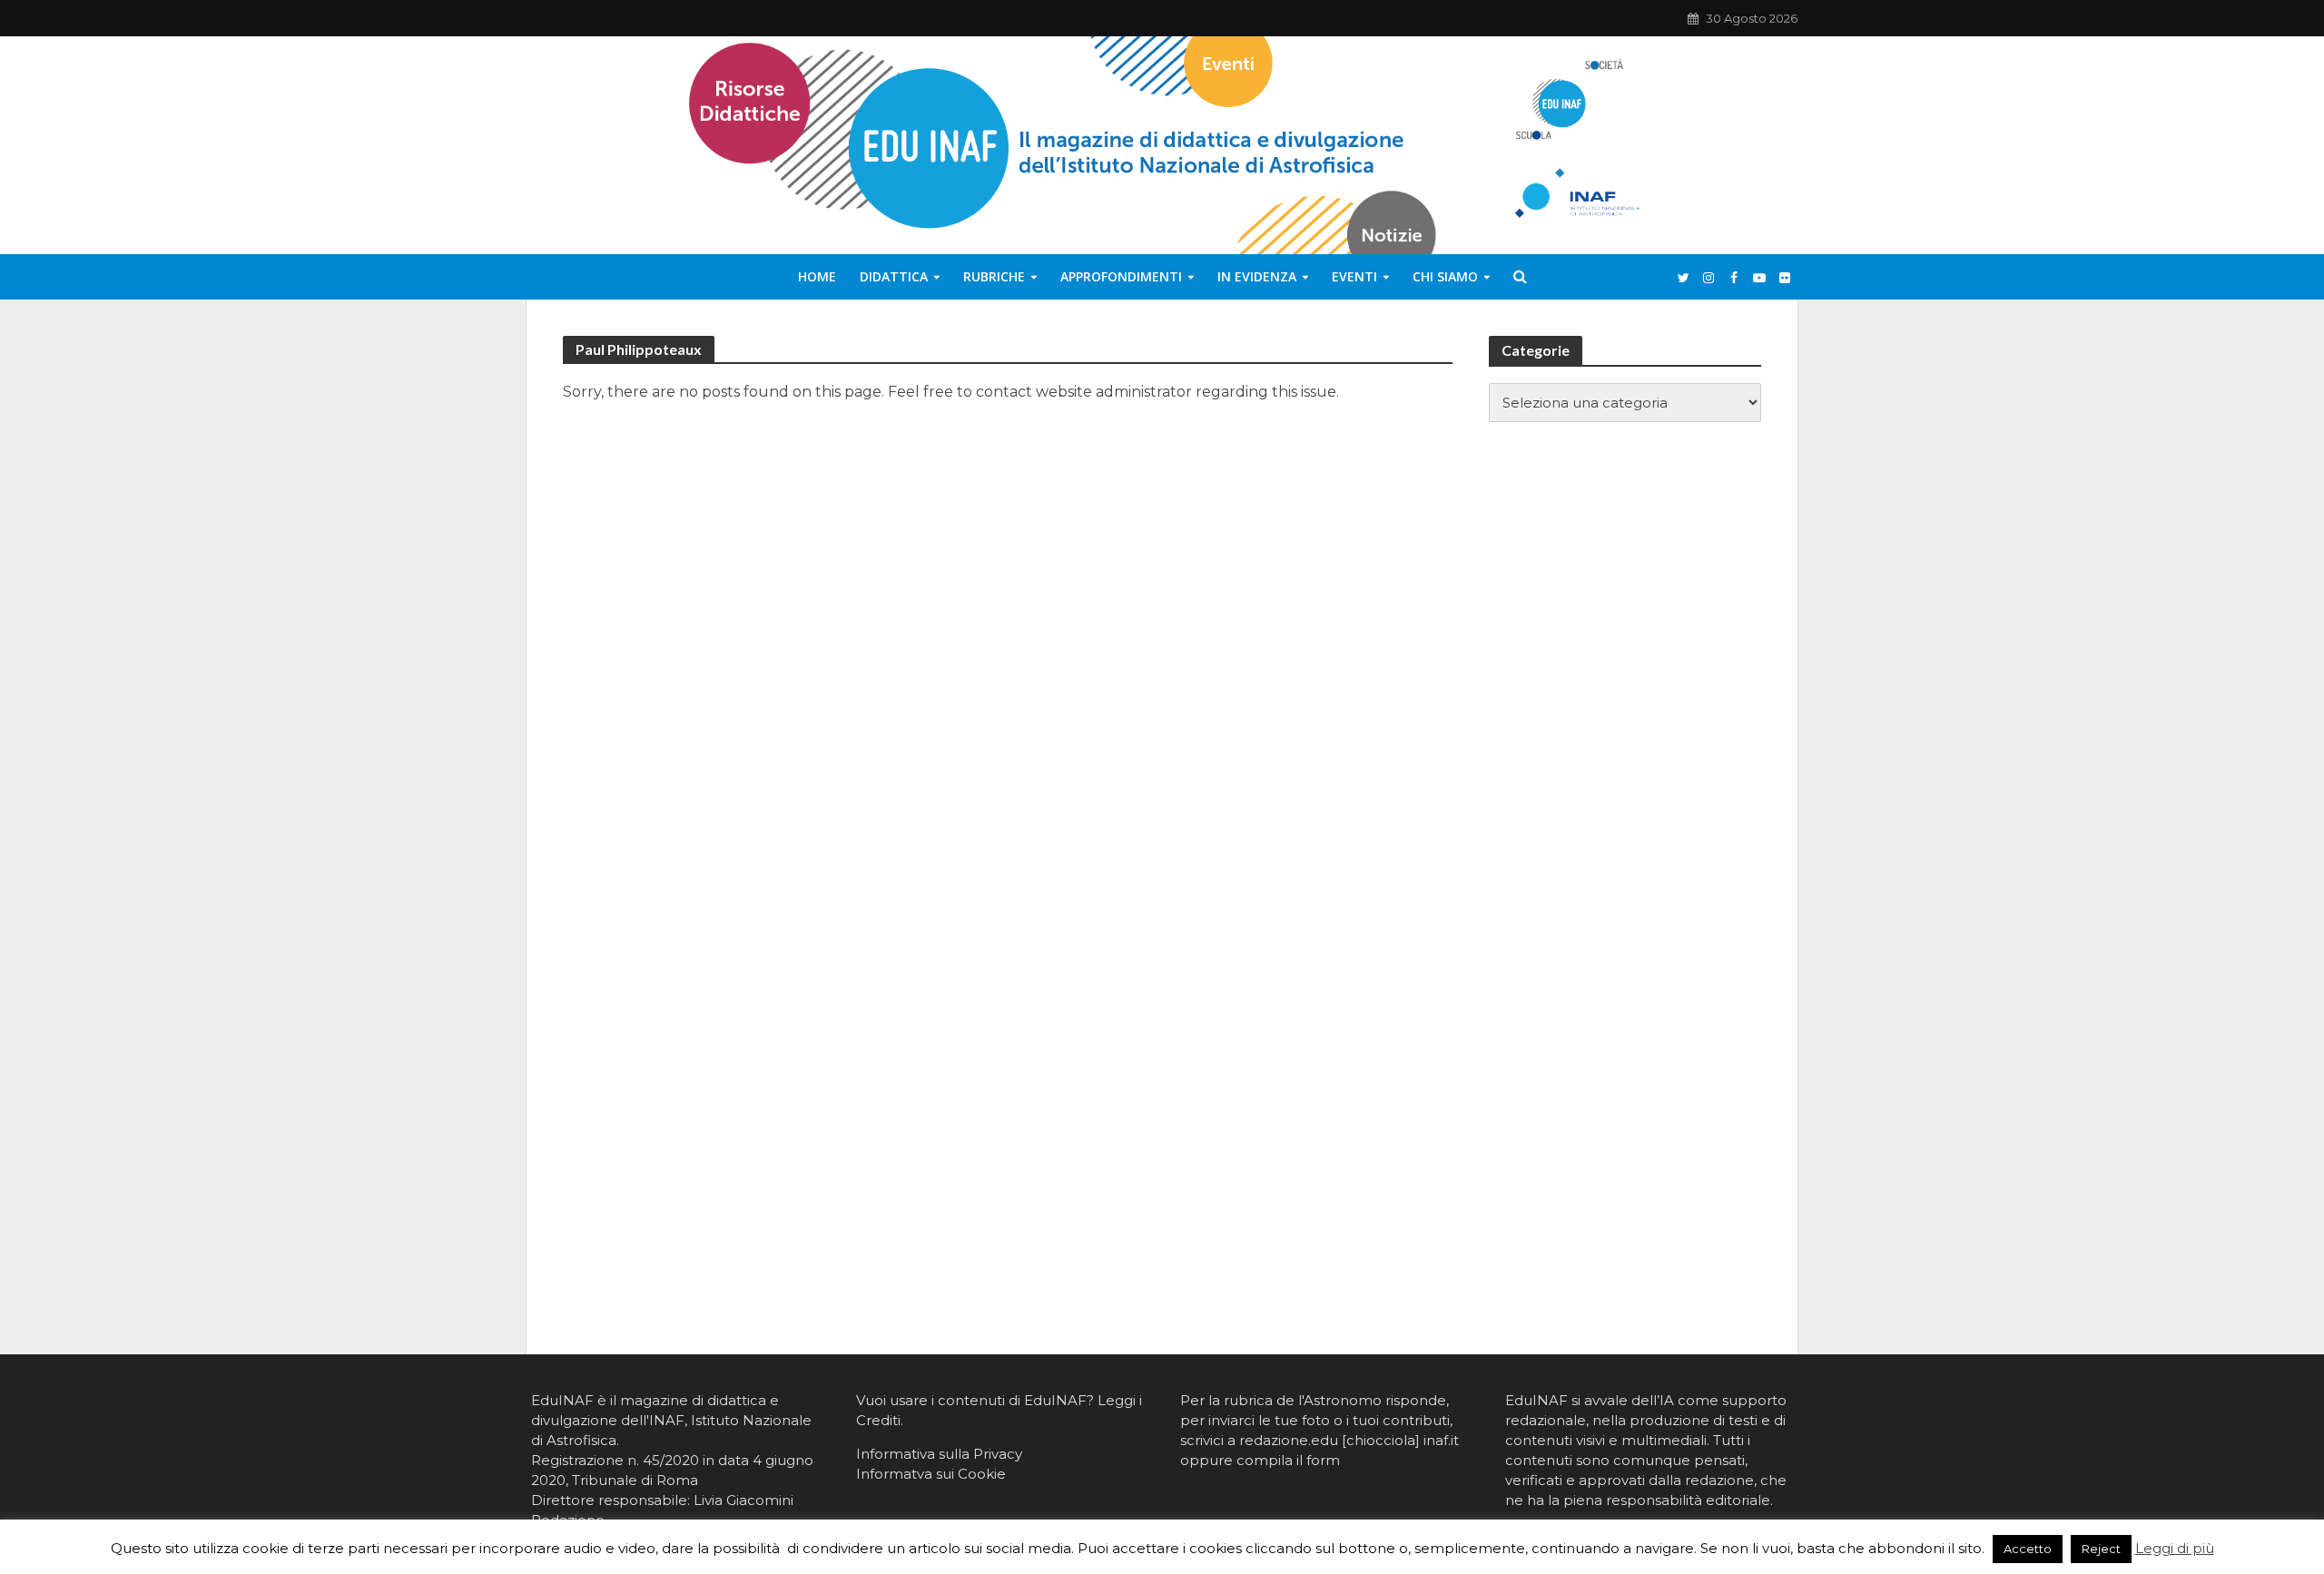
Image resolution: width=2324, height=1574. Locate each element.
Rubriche (994, 276)
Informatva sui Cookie (931, 1474)
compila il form (1288, 1460)
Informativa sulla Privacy (939, 1454)
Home (817, 276)
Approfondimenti (1121, 276)
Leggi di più (2175, 1548)
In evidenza (1257, 276)
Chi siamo (1445, 276)
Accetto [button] (2028, 1549)
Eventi (1354, 276)
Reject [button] (2101, 1549)
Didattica (894, 276)
